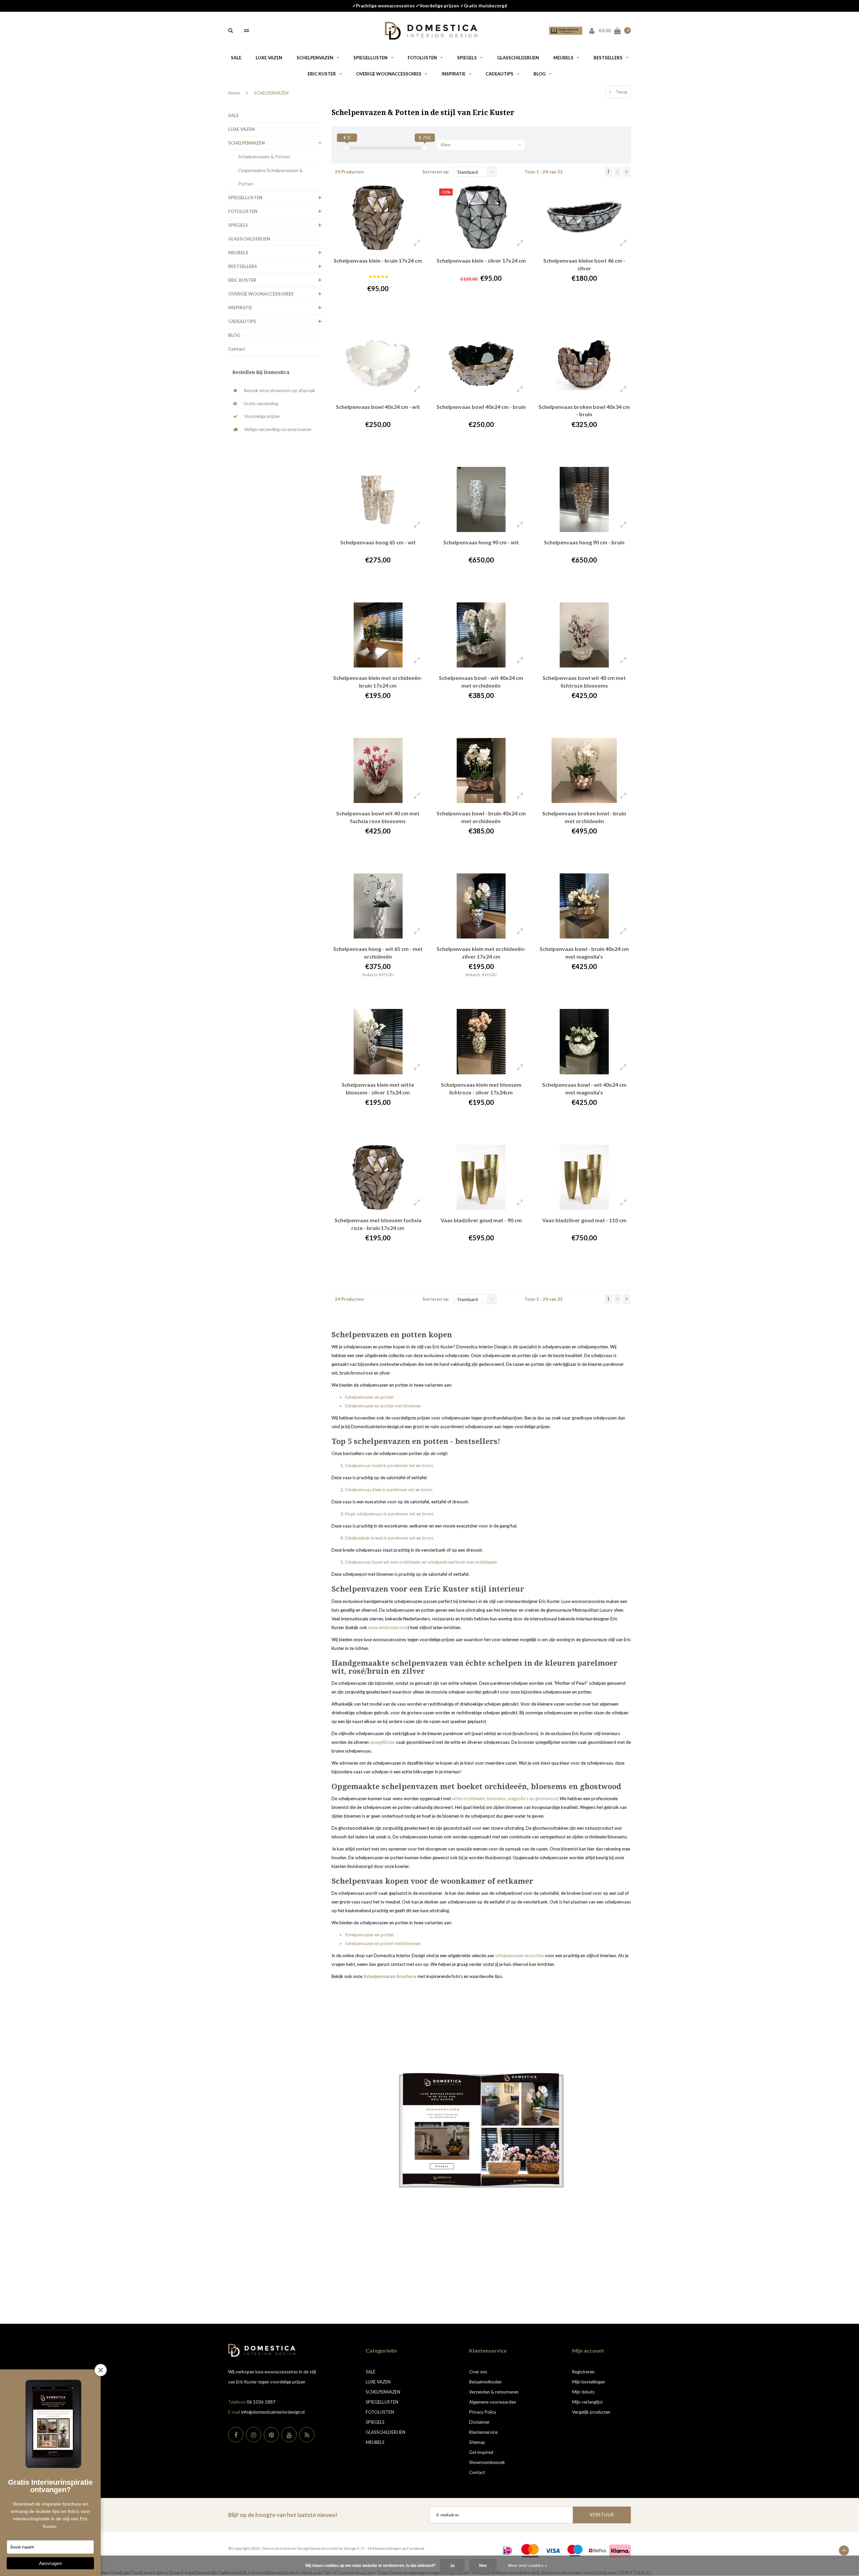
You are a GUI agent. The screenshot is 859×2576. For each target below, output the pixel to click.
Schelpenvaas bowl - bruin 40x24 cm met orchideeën (481, 817)
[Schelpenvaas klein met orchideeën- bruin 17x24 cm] (378, 635)
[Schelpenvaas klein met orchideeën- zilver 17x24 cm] (481, 906)
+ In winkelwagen (374, 317)
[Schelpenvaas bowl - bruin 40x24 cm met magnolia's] (584, 906)
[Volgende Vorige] (618, 172)
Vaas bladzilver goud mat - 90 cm (481, 1220)
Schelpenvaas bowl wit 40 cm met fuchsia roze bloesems (378, 817)
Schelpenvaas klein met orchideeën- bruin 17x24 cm (378, 682)
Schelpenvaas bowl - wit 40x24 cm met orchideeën (481, 682)
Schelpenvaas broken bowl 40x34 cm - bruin (584, 411)
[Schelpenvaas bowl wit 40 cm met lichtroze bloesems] (584, 635)
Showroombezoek (487, 2462)
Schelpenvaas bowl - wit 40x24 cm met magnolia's (584, 1088)
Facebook (416, 2548)
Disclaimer (479, 2422)
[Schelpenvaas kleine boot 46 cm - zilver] (584, 218)
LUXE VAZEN (269, 58)
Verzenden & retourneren (494, 2392)
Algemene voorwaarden (493, 2402)
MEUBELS (563, 58)
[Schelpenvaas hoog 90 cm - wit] (481, 499)
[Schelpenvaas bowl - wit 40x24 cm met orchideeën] (481, 635)
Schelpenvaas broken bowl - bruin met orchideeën (584, 817)
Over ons (478, 2372)
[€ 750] (424, 148)
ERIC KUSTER (322, 74)
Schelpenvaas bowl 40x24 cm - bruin (481, 407)
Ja (452, 2566)
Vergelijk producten (591, 2412)
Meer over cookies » (527, 2566)
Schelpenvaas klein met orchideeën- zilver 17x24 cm (481, 953)
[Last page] (627, 172)
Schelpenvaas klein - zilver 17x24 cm (481, 260)
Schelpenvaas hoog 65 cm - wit (378, 542)
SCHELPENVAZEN (315, 58)
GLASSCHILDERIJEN (518, 58)
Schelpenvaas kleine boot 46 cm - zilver (584, 264)
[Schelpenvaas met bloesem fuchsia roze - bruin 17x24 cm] (378, 1177)
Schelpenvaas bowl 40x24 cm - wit (378, 407)
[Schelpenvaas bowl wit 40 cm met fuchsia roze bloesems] (378, 770)
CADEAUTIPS (499, 74)
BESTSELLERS (608, 58)
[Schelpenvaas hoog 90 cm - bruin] (584, 499)
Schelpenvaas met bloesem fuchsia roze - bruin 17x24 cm (378, 1224)
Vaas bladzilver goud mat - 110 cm (584, 1220)
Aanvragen (50, 2563)
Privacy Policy (483, 2412)
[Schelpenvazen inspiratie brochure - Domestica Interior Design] (481, 2130)
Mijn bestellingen (589, 2382)
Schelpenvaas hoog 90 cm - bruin (584, 542)
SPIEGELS (467, 58)
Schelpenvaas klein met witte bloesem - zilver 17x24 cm (378, 1088)
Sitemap (477, 2442)
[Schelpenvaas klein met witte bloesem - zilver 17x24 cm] (378, 1041)
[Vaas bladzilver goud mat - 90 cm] (481, 1177)
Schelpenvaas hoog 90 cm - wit (481, 542)
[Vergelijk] (246, 30)
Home (234, 93)
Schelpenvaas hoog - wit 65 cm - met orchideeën (378, 953)
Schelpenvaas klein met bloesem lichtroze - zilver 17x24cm (481, 1088)
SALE (236, 58)
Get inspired (481, 2452)
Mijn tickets (583, 2392)
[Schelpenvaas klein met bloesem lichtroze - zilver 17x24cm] (481, 1041)
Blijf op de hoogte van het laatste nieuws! (283, 2515)
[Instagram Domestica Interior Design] (254, 2435)
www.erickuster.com (388, 1627)
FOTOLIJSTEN (422, 58)
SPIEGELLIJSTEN (370, 58)
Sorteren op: (436, 172)
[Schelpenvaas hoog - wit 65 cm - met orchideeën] (378, 906)
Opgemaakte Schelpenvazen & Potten (270, 177)
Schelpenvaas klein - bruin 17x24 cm (378, 260)
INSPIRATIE (453, 74)
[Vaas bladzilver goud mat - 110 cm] (584, 1177)
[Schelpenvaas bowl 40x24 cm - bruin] (481, 364)
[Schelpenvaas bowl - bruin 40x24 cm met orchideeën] (481, 770)
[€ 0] (347, 148)
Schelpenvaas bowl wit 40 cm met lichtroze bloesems (584, 682)
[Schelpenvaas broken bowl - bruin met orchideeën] (584, 770)
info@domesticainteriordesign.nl (273, 2412)
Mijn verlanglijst (587, 2402)
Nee (483, 2566)
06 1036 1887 (261, 2402)
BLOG (540, 74)
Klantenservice (483, 2432)
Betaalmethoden (485, 2382)
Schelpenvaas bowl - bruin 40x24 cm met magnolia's (584, 953)
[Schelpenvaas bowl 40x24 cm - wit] (378, 364)
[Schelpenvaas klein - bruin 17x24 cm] (378, 218)
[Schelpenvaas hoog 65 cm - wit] (378, 499)
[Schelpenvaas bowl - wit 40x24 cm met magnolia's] (584, 1041)
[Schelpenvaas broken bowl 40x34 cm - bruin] (584, 364)
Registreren (583, 2372)
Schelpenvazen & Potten (264, 156)
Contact (237, 349)
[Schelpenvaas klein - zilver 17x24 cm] (481, 218)
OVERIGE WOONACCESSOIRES (389, 74)
